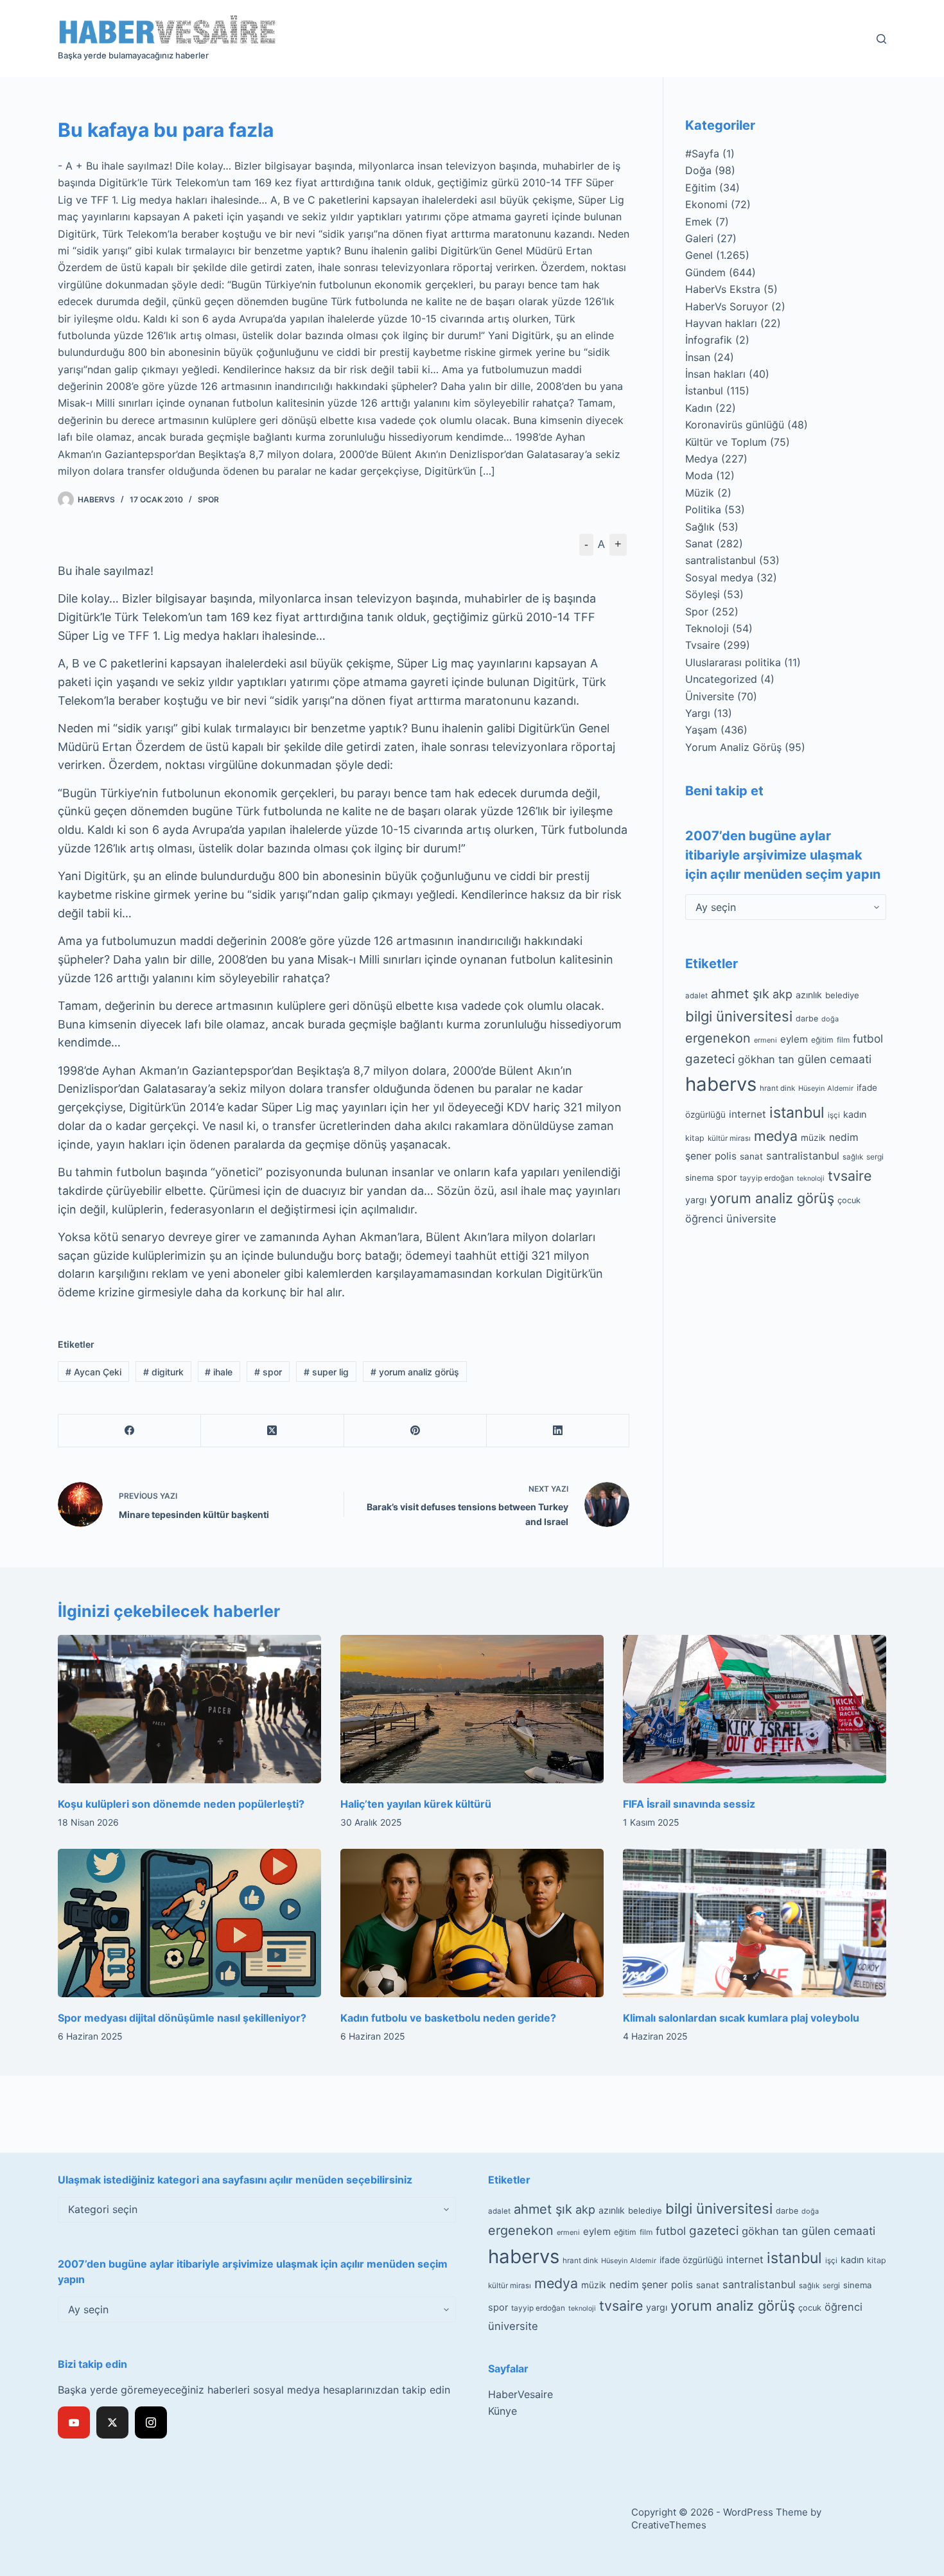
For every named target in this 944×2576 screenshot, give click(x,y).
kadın (855, 1114)
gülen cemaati (835, 1059)
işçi (834, 1115)
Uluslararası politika (733, 662)
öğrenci (704, 1219)
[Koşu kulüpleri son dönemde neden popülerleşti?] (189, 1709)
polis (726, 1156)
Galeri (699, 238)
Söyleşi (703, 594)
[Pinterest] (415, 1431)
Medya (702, 459)
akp (782, 994)
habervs (721, 1084)
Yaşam (701, 730)
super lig (326, 1372)
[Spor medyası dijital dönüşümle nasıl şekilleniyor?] (189, 1923)
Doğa (698, 170)
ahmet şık (740, 994)
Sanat (699, 543)
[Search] (881, 39)
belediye (842, 995)
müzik (813, 1138)
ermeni (765, 1040)
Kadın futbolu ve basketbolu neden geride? (448, 2018)
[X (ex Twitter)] (112, 2422)
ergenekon (718, 1038)
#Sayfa (702, 154)
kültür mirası (729, 1138)
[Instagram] (151, 2422)
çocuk (849, 1200)
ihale (219, 1372)
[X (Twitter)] (272, 1431)
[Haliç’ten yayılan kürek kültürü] (472, 1709)
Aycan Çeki (93, 1372)
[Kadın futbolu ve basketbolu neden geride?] (472, 1923)
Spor (208, 499)
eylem (794, 1039)
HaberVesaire (520, 2394)
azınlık (809, 995)
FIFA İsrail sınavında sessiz (689, 1804)
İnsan (698, 357)
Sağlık (700, 527)
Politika (703, 509)
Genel (699, 255)
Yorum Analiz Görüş (733, 747)
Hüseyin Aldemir (826, 1088)
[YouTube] (74, 2422)
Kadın (699, 408)
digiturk (163, 1372)
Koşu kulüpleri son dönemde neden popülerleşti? (181, 1804)
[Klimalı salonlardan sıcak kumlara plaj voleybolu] (755, 1923)
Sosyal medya (719, 578)
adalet (696, 996)
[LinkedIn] (558, 1431)
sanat (751, 1156)
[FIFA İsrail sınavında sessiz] (755, 1709)
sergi (875, 1157)
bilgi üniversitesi (739, 1016)
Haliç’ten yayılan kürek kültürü (416, 1804)
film (843, 1040)
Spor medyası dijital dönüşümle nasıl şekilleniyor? (182, 2018)
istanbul (797, 1113)
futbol (868, 1038)
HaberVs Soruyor (727, 306)
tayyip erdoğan (767, 1178)
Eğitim (701, 188)
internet (747, 1114)
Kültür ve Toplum (726, 442)
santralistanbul (721, 560)
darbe (807, 1019)
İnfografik (709, 340)
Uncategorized (721, 679)
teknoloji (811, 1178)
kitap (695, 1138)
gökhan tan (766, 1059)
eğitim (822, 1040)
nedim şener (639, 2285)
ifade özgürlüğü (691, 2260)
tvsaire (850, 1176)
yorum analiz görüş (415, 1372)
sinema (699, 1178)
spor (268, 1372)
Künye (503, 2411)
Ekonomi (706, 204)
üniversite (751, 1219)
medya (776, 1136)
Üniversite (710, 696)
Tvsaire (703, 645)
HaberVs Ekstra (723, 289)
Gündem (705, 272)
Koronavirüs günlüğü (735, 425)
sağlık (853, 1157)
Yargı (698, 713)
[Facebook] (130, 1431)
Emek (699, 222)
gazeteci (710, 1059)
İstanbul (704, 391)
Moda (699, 475)
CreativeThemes (669, 2525)
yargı (696, 1200)
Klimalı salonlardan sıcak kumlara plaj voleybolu (741, 2018)
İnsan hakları (715, 374)
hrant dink (777, 1088)
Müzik (700, 493)
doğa (830, 1019)
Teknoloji (707, 628)
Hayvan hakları (721, 323)
